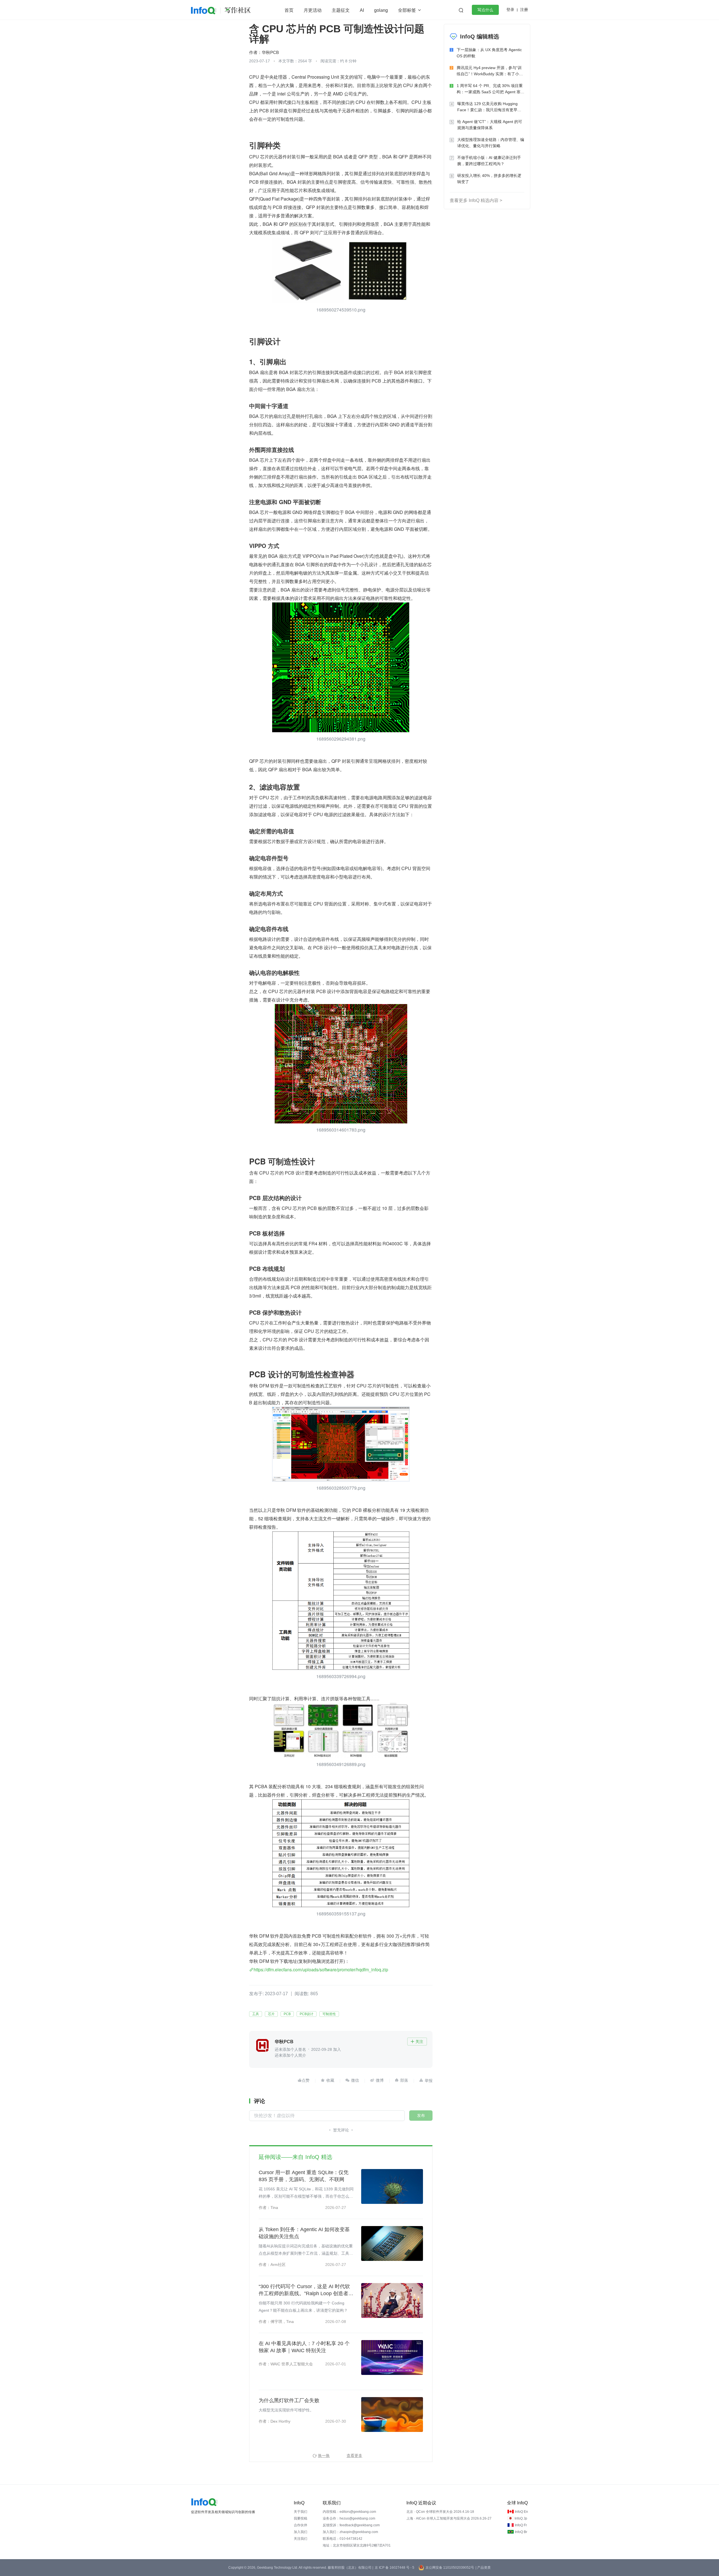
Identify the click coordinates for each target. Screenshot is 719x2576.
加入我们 (301, 2532)
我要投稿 (301, 2518)
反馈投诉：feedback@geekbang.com (351, 2525)
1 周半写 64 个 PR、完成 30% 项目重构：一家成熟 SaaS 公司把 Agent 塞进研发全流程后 (491, 89)
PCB (287, 2014)
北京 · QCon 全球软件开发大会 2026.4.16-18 (440, 2512)
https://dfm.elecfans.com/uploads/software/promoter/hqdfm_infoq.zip (321, 1969)
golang (381, 10)
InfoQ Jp (521, 2518)
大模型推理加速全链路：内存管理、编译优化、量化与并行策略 (491, 143)
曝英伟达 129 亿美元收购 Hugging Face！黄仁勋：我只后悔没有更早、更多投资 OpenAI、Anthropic (489, 107)
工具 (256, 2014)
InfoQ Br (521, 2532)
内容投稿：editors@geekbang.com (349, 2512)
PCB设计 (307, 2014)
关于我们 (301, 2512)
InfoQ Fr (521, 2525)
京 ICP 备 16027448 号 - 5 (394, 2568)
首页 (289, 10)
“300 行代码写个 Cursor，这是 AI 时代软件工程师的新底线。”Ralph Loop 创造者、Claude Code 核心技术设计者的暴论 (306, 2290)
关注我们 (301, 2539)
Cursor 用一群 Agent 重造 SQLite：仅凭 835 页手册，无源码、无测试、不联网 (304, 2176)
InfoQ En (521, 2512)
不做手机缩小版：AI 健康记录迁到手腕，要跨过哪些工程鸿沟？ (489, 161)
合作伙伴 (301, 2525)
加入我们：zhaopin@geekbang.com (350, 2532)
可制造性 (329, 2014)
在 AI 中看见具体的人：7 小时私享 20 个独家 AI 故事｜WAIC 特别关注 (304, 2347)
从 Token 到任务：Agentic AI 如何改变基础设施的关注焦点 (304, 2233)
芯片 (271, 2014)
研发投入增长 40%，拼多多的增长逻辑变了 (489, 179)
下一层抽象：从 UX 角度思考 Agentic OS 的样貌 (489, 53)
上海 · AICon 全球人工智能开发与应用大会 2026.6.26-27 (449, 2518)
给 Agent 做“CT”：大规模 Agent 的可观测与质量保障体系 (490, 125)
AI (362, 10)
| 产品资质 (483, 2568)
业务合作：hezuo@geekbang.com (349, 2518)
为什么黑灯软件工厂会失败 (289, 2400)
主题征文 (341, 10)
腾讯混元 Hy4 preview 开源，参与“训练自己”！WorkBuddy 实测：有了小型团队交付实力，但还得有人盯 (490, 71)
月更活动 (313, 10)
